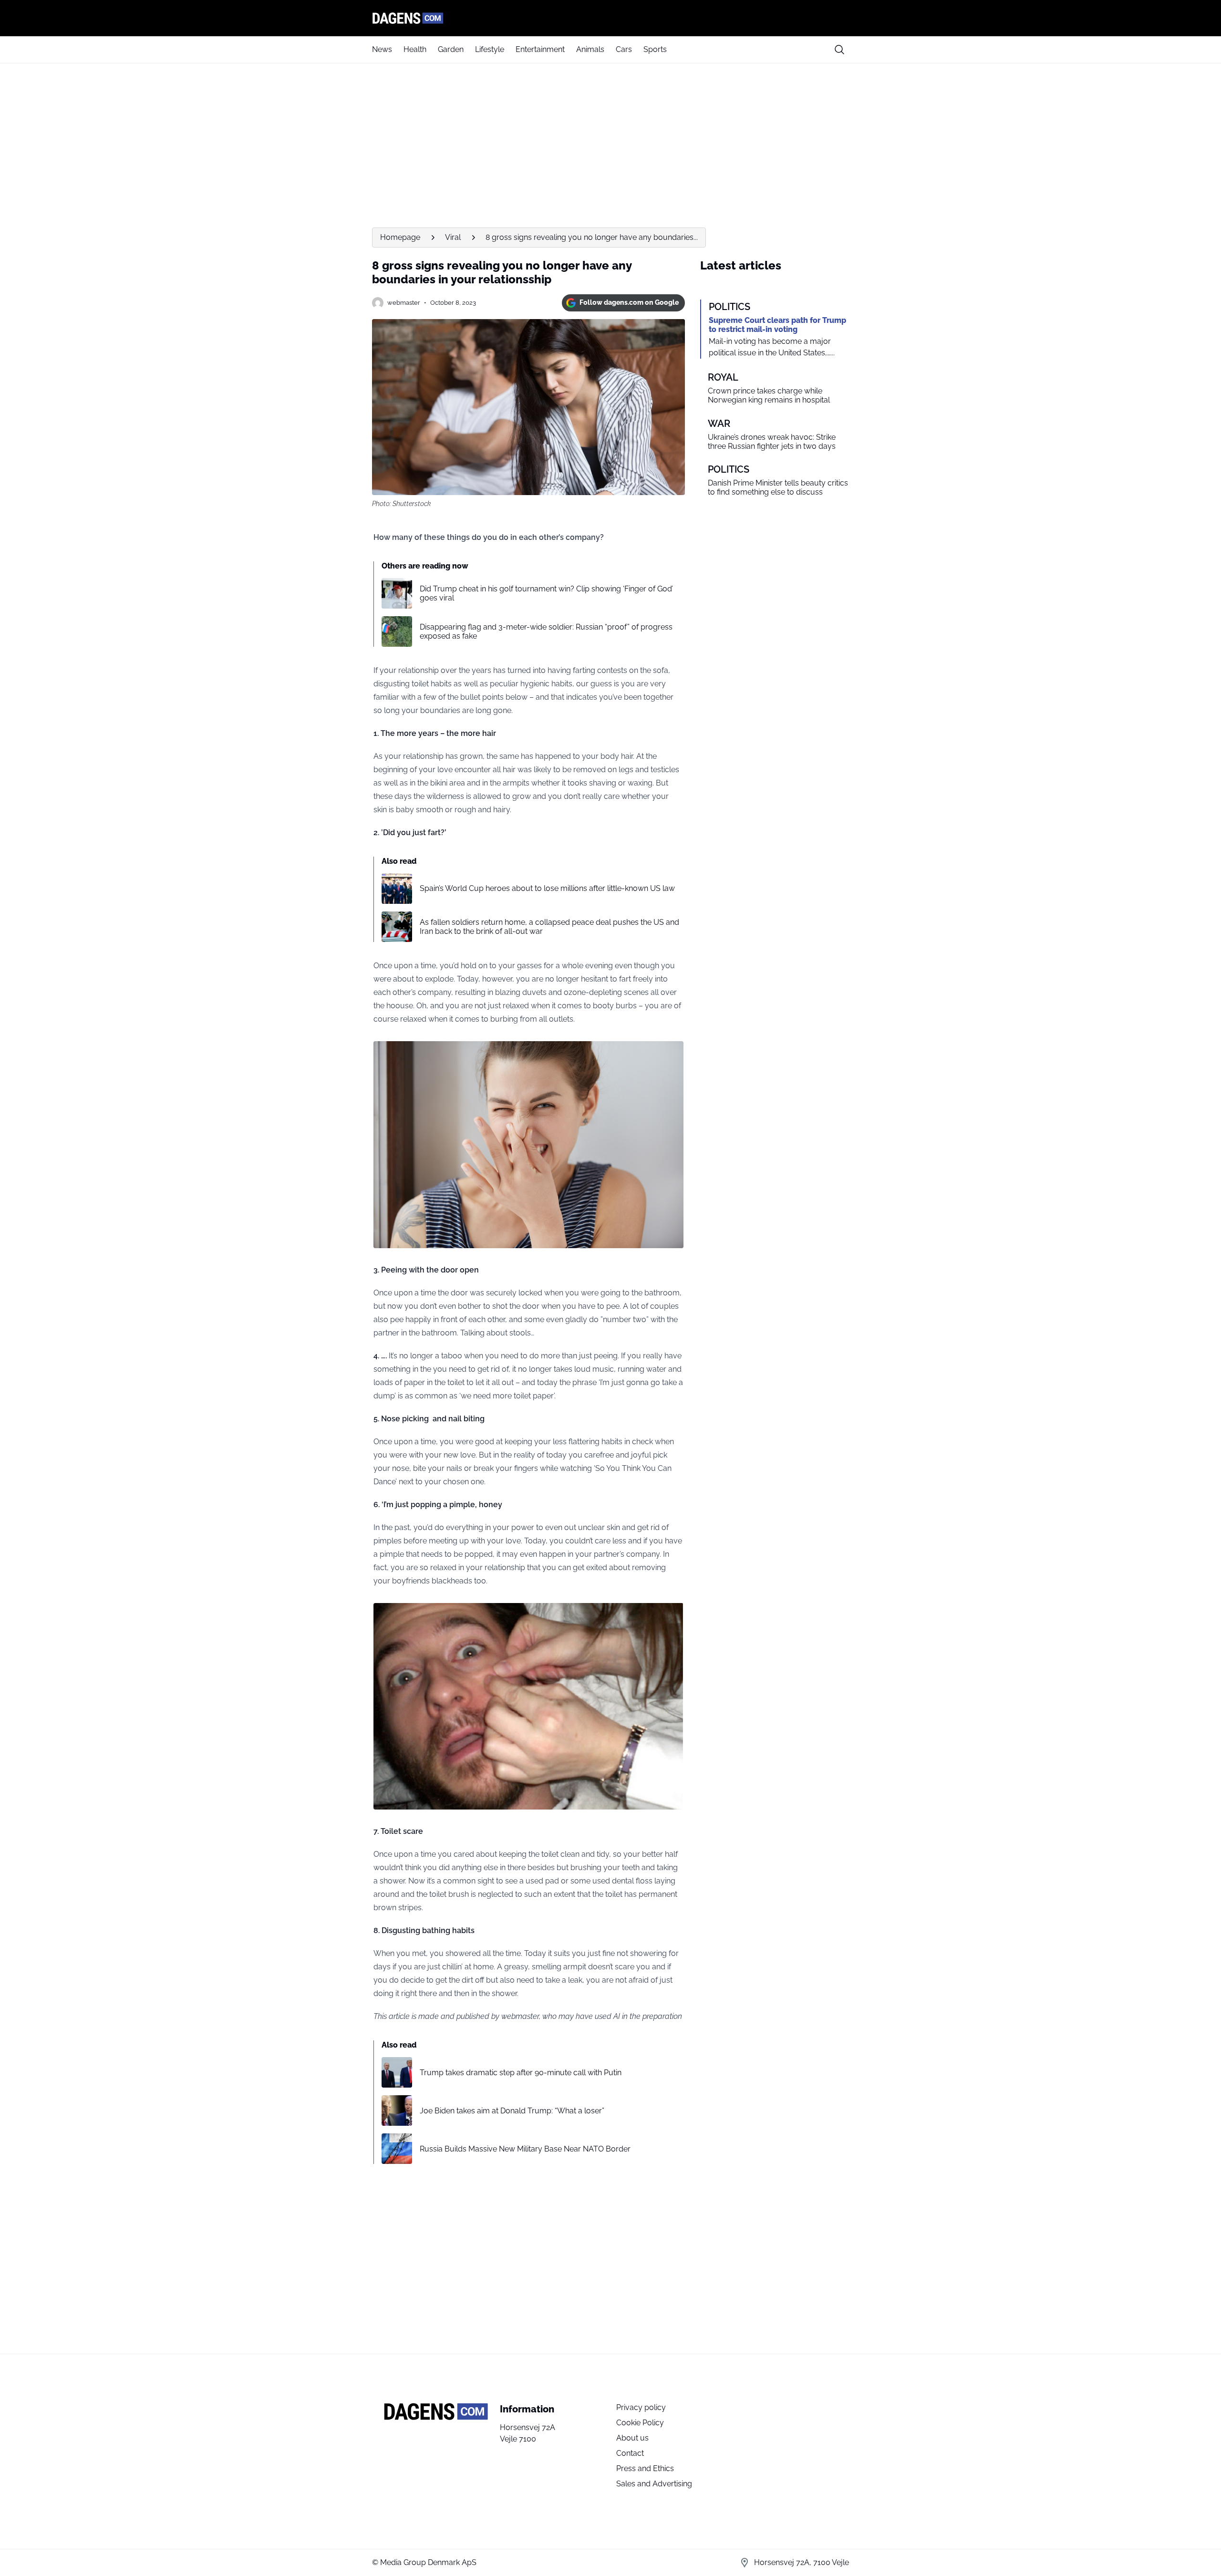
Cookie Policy (640, 2423)
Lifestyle (490, 49)
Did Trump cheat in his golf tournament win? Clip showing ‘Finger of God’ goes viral (546, 593)
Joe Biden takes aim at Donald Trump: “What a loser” (512, 2111)
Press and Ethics (645, 2468)
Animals (590, 49)
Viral (453, 237)
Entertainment (540, 49)
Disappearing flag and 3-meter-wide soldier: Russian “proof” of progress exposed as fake (546, 631)
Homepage (400, 237)
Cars (624, 49)
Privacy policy (641, 2407)
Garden (451, 49)
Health (415, 49)
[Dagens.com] (610, 18)
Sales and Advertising (654, 2484)
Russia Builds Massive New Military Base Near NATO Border (525, 2149)
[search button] (839, 50)
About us (632, 2438)
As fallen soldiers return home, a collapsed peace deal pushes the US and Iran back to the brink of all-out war (549, 927)
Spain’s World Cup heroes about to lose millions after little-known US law (547, 888)
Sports (655, 49)
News (382, 49)
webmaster (404, 303)
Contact (630, 2453)
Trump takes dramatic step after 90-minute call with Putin (521, 2073)
